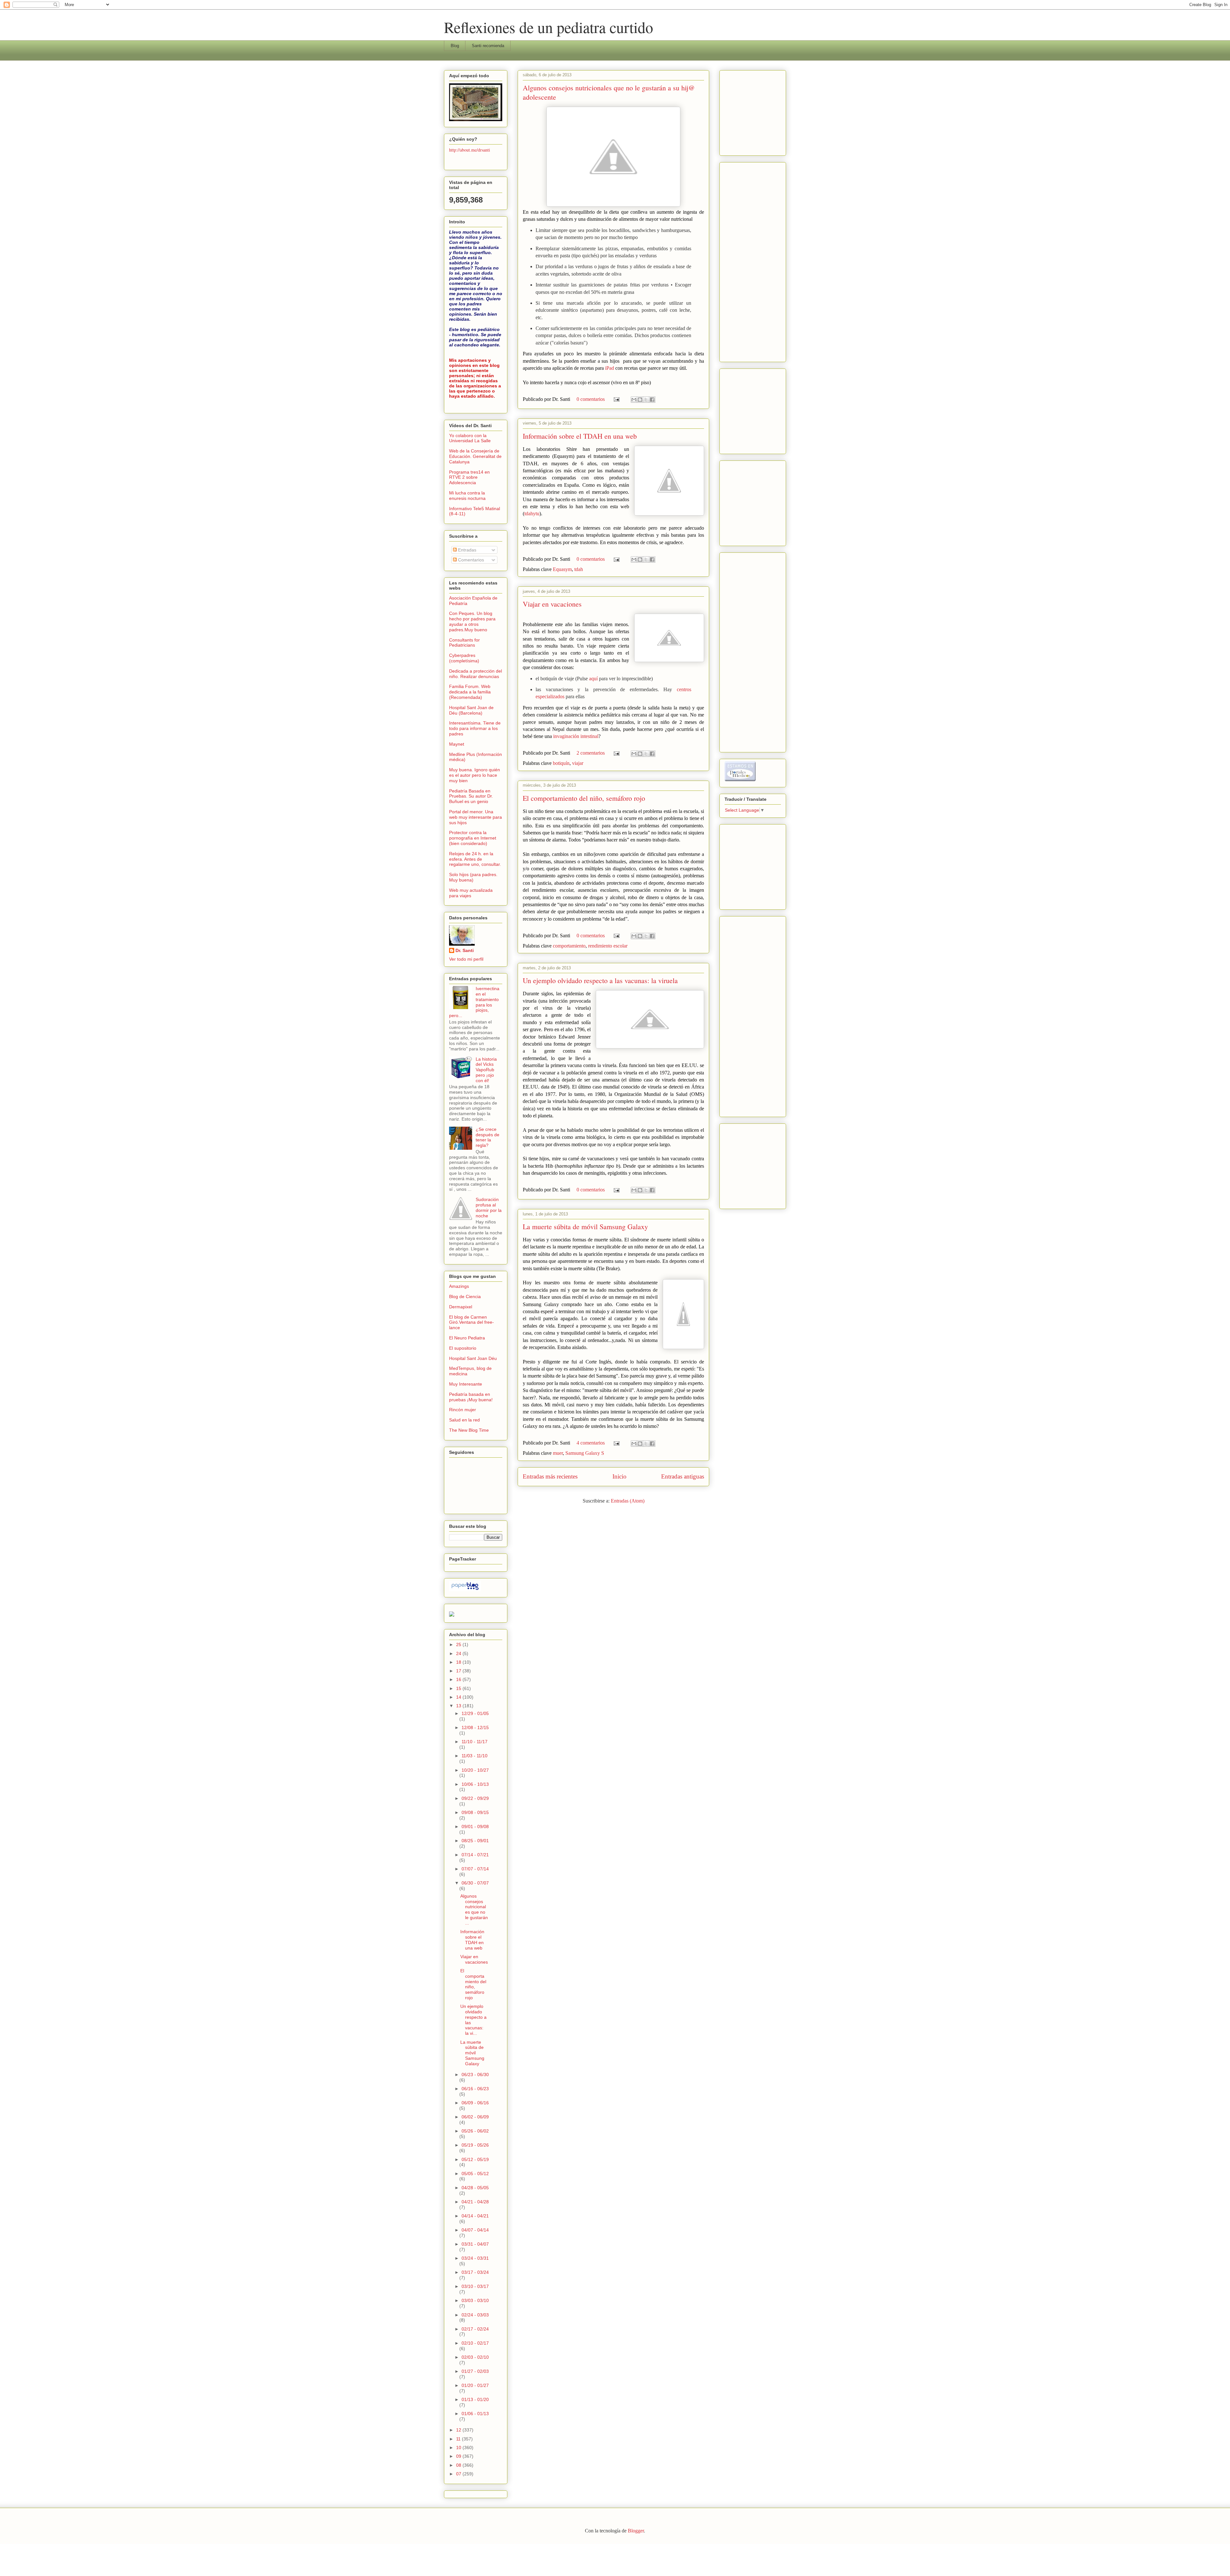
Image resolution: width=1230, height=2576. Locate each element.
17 (459, 1671)
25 (459, 1644)
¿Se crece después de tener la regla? (488, 1137)
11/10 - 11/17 (475, 1742)
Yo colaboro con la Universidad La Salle (470, 438)
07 (459, 2474)
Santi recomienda (488, 46)
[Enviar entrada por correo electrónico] (616, 399)
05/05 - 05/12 (475, 2174)
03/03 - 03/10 (475, 2300)
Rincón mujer (463, 1410)
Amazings (459, 1286)
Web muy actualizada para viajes (471, 893)
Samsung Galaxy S (585, 1453)
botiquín (561, 763)
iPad (610, 368)
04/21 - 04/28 (475, 2202)
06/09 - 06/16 (475, 2103)
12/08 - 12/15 (475, 1727)
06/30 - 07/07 (475, 1883)
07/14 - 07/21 (475, 1855)
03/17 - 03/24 (475, 2272)
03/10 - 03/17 (475, 2286)
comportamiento (569, 946)
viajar (578, 763)
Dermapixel (461, 1307)
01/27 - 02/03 (475, 2371)
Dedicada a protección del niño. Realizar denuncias (476, 674)
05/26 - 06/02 (475, 2131)
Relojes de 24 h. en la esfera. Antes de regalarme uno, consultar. (475, 859)
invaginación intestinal (575, 736)
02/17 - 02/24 (475, 2329)
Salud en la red (464, 1420)
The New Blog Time (469, 1430)
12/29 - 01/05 (475, 1713)
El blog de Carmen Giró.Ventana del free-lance (471, 1322)
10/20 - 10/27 (475, 1770)
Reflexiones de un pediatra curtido (549, 27)
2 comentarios (591, 753)
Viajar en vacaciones (552, 604)
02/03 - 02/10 (475, 2357)
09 (459, 2456)
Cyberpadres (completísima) (464, 658)
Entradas (467, 550)
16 (459, 1679)
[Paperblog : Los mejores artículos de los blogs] (465, 1590)
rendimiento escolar (608, 946)
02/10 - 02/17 (475, 2343)
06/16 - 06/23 (475, 2089)
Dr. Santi (465, 950)
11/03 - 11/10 (475, 1756)
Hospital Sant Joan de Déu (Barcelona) (471, 710)
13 (459, 1706)
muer (558, 1453)
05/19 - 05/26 (475, 2145)
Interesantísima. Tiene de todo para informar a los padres (475, 728)
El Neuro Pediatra (467, 1338)
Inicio (619, 1476)
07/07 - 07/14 (475, 1869)
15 (459, 1688)
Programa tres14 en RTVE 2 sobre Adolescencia (469, 477)
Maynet (457, 744)
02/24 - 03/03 (475, 2315)
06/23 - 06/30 (475, 2075)
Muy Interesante (466, 1384)
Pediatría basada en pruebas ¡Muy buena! (471, 1397)
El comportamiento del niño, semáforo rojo (584, 798)
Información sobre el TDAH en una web (580, 436)
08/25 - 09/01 (475, 1841)
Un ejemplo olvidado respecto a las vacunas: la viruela (600, 980)
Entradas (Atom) (628, 1501)
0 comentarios (591, 399)
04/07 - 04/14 (475, 2230)
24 (459, 1653)
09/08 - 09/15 (475, 1812)
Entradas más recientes (550, 1476)
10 (459, 2448)
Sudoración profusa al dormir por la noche (489, 1207)
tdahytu (532, 514)
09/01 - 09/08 (475, 1826)
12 (459, 2430)
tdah (579, 569)
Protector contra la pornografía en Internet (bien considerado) (473, 838)
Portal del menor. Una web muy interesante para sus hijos (476, 817)
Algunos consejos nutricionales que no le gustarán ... (474, 1909)
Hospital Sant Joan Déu (473, 1358)
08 (459, 2465)
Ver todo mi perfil (466, 959)
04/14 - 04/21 (475, 2216)
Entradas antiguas (683, 1476)
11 (459, 2439)
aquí (593, 679)
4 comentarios (591, 1443)
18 (459, 1662)
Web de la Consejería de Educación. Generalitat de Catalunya (475, 456)
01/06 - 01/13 (475, 2414)
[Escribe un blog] (640, 400)
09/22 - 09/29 (475, 1798)
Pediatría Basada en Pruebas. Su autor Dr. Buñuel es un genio (471, 796)
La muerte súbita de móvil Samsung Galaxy (585, 1226)
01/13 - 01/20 (475, 2399)
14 (459, 1697)
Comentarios (470, 560)
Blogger (636, 2531)
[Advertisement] (744, 111)
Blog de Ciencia (465, 1296)
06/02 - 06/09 (475, 2117)
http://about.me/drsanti (470, 150)
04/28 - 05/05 (475, 2188)
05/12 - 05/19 (475, 2159)
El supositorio (463, 1348)
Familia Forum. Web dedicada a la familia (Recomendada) (470, 692)
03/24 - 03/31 (475, 2258)
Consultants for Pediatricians (464, 643)
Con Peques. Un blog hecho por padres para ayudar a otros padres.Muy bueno (472, 621)
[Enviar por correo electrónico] (634, 400)
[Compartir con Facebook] (652, 400)
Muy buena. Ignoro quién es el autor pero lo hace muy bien (475, 775)
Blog (455, 46)
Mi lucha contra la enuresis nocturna (467, 496)
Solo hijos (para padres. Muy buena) (473, 877)
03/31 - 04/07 (475, 2244)
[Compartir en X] (646, 400)
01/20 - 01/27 (475, 2385)
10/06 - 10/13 (475, 1784)
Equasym (562, 569)
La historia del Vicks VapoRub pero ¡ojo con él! (486, 1070)
